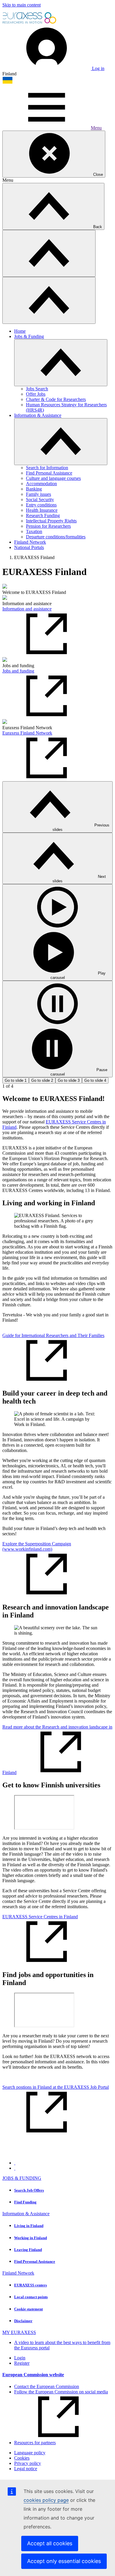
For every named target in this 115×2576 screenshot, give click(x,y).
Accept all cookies (50, 2543)
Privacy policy (28, 2463)
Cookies (22, 2458)
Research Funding (43, 515)
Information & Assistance (38, 415)
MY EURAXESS (19, 2332)
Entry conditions (41, 505)
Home (20, 331)
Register (22, 2363)
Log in (98, 68)
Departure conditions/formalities (56, 537)
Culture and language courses (53, 478)
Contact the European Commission (47, 2386)
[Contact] (15, 2168)
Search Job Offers (29, 2190)
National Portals (29, 547)
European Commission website (33, 2375)
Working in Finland (31, 2238)
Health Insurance (42, 510)
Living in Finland (29, 2226)
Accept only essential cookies (64, 2561)
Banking (34, 489)
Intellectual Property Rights (51, 521)
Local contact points (31, 2297)
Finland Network (30, 542)
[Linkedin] (15, 2163)
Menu (96, 128)
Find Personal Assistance (49, 473)
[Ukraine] (8, 82)
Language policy (30, 2453)
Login (20, 2358)
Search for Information (47, 468)
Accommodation (41, 484)
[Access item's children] (61, 363)
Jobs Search (37, 389)
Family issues (38, 494)
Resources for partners (35, 2443)
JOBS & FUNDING (22, 2178)
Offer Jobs (36, 394)
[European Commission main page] (30, 23)
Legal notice (26, 2469)
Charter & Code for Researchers (56, 399)
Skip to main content (22, 5)
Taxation (34, 531)
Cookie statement (28, 2309)
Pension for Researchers (48, 526)
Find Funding (25, 2202)
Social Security (40, 500)
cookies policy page (46, 2500)
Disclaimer (23, 2321)
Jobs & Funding (29, 336)
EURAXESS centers (31, 2285)
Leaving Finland (28, 2250)
